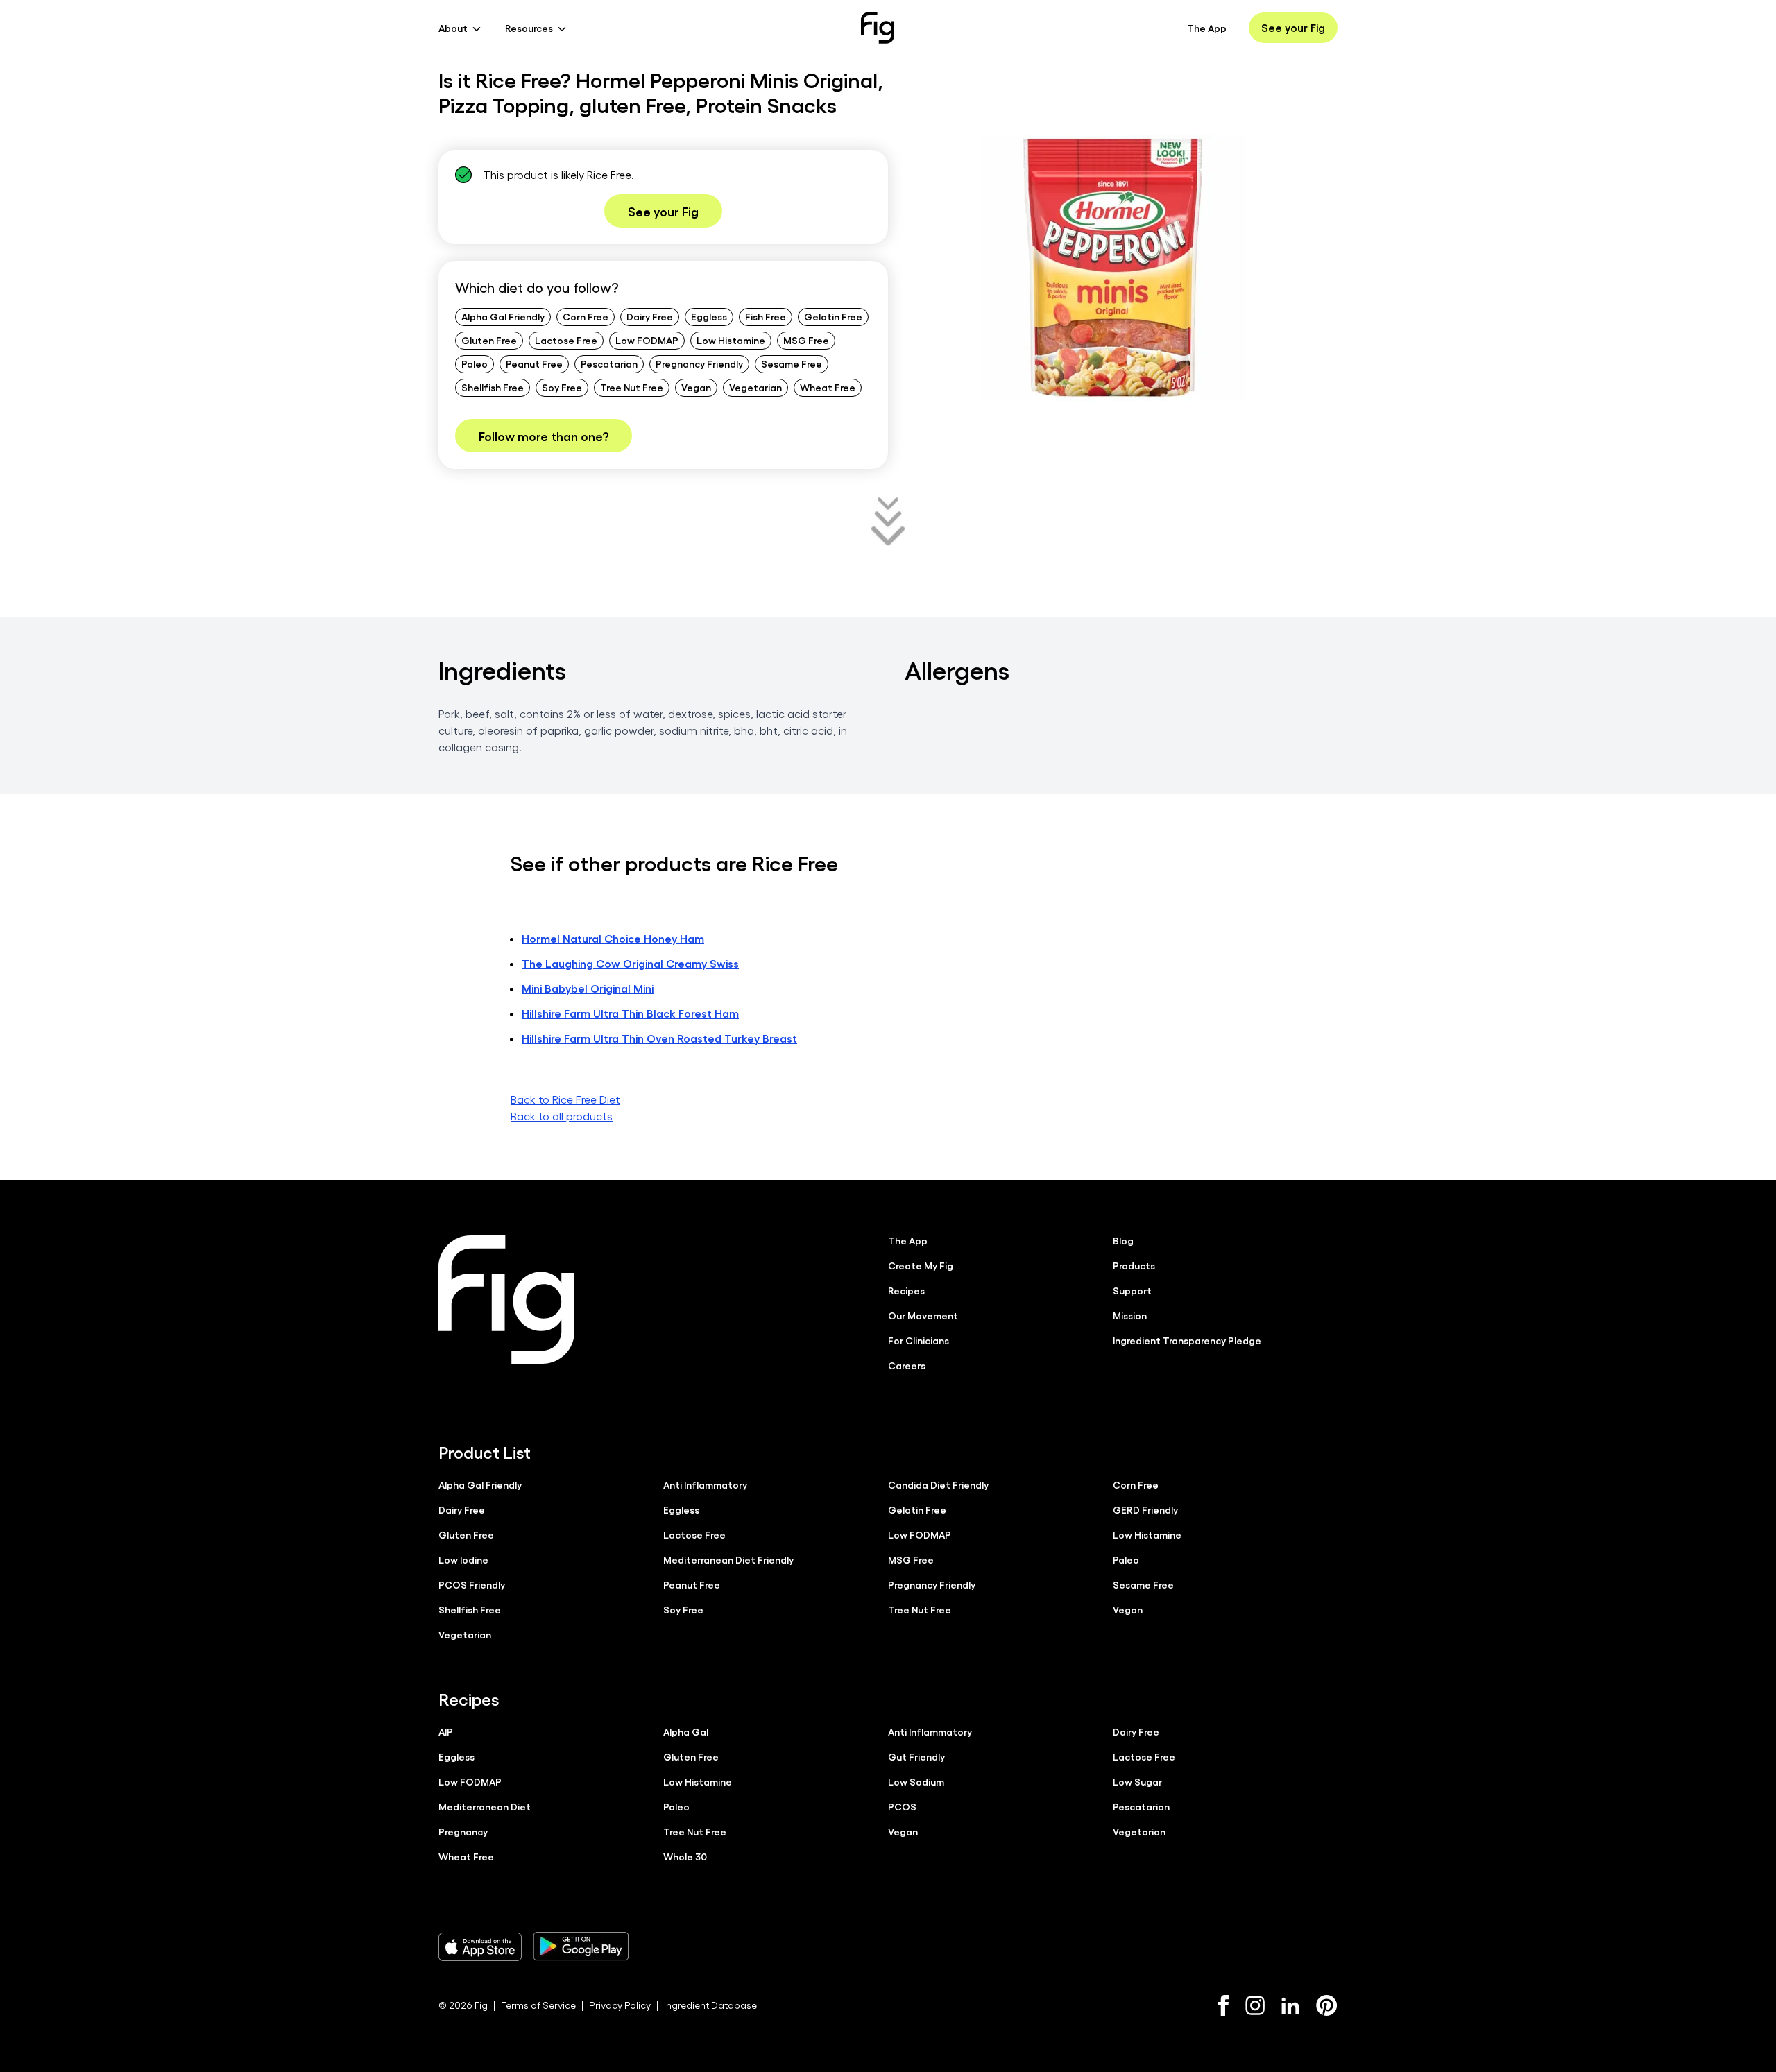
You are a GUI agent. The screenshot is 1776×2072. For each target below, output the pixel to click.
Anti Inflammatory (705, 1484)
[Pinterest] (1327, 2005)
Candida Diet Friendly (938, 1484)
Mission (1130, 1315)
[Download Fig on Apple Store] (480, 1946)
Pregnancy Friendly (699, 363)
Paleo (475, 363)
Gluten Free (489, 340)
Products (1134, 1265)
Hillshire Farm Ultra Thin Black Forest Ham (630, 1013)
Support (1132, 1290)
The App (1207, 28)
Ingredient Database (710, 2005)
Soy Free (562, 387)
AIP (446, 1731)
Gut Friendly (916, 1756)
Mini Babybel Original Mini (588, 988)
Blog (1123, 1240)
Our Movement (923, 1315)
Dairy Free (650, 316)
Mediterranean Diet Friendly (728, 1559)
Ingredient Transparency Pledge (1187, 1340)
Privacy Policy (620, 2005)
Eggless (709, 316)
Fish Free (766, 316)
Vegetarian (755, 387)
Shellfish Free (493, 387)
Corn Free (586, 316)
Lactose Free (566, 340)
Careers (907, 1365)
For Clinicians (919, 1340)
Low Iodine (463, 1559)
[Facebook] (1223, 2005)
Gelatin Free (833, 316)
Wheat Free (828, 387)
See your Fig (1293, 27)
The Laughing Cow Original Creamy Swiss (630, 963)
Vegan (696, 387)
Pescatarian (609, 363)
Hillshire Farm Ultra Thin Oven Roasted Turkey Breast (659, 1038)
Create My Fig (921, 1265)
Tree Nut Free (632, 387)
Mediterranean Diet (485, 1806)
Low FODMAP (647, 340)
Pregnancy (463, 1831)
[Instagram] (1255, 2005)
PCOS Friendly (472, 1584)
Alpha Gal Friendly (503, 316)
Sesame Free (792, 363)
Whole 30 (685, 1856)
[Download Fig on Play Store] (581, 1946)
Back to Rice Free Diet (565, 1099)
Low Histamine (731, 340)
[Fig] (878, 28)
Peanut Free (534, 363)
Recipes (906, 1290)
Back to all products (562, 1116)
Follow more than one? (544, 436)
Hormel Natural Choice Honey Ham (613, 938)
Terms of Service (538, 2005)
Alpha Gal (686, 1731)
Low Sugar (1137, 1781)
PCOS (902, 1806)
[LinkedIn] (1290, 2006)
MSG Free (806, 340)
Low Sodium (916, 1781)
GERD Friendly (1145, 1509)
